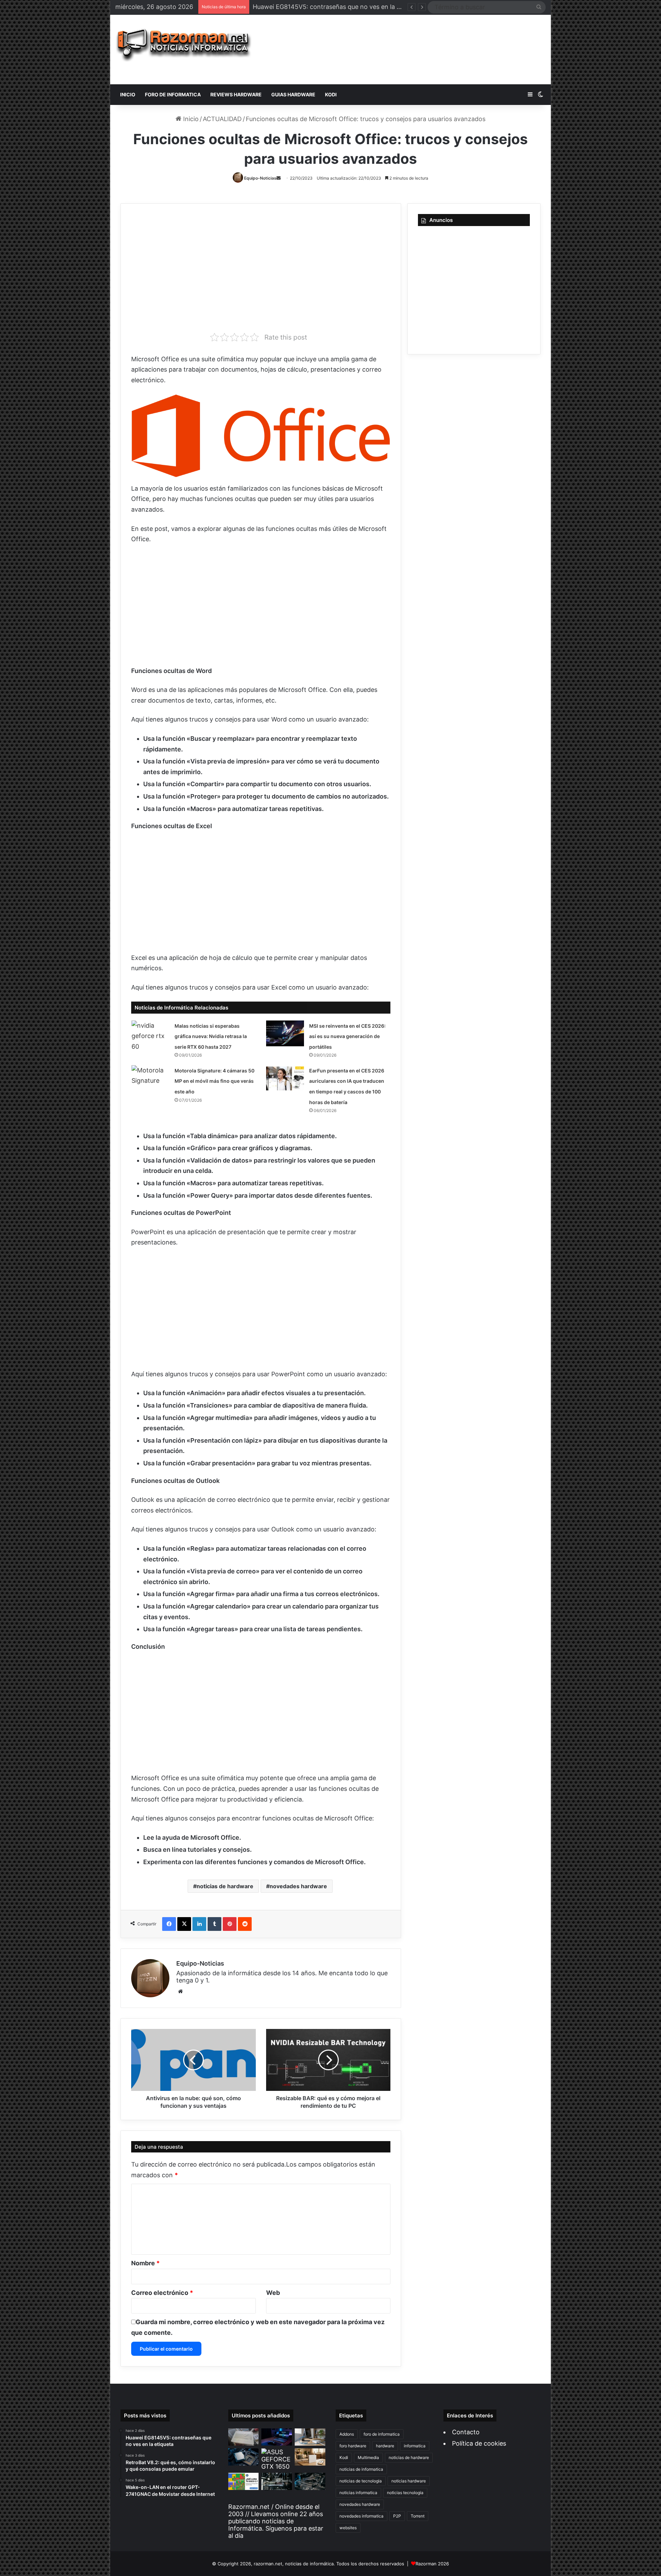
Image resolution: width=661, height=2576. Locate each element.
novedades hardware (298, 1886)
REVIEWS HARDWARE (236, 94)
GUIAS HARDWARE (293, 94)
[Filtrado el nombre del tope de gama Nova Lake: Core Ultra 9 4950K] (244, 2457)
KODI (331, 94)
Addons (347, 2434)
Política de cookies (479, 2443)
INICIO (128, 94)
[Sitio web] (180, 1991)
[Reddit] (245, 1924)
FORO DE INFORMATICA (173, 94)
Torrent (418, 2516)
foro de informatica (382, 2434)
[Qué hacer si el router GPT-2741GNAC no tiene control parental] (310, 2457)
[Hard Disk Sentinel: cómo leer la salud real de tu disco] (310, 2481)
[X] (184, 1924)
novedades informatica (361, 2516)
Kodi (344, 2457)
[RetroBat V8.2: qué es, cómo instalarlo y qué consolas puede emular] (277, 2437)
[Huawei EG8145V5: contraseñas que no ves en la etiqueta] (244, 2437)
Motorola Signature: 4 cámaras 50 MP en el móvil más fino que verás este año (214, 1081)
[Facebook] (169, 1924)
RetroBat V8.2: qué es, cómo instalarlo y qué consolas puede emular (352, 7)
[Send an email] (279, 178)
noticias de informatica (361, 2469)
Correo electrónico (162, 2293)
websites (348, 2528)
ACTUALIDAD (222, 119)
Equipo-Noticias (260, 178)
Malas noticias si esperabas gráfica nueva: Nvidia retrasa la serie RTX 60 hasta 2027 (211, 1036)
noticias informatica (358, 2493)
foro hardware (353, 2446)
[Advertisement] (404, 50)
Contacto (466, 2432)
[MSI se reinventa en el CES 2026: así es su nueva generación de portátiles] (285, 1033)
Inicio (190, 119)
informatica (415, 2446)
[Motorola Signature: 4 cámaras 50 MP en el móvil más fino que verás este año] (150, 1078)
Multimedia (368, 2457)
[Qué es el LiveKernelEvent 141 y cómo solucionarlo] (277, 2481)
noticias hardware (409, 2481)
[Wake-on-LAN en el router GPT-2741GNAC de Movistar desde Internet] (310, 2437)
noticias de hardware (225, 1886)
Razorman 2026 (432, 2564)
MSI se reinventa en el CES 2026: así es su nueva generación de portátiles (347, 1036)
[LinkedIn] (199, 1924)
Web (273, 2293)
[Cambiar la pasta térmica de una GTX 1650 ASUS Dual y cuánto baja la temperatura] (277, 2459)
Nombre (145, 2263)
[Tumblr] (214, 1924)
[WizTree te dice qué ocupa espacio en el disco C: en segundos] (244, 2481)
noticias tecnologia (405, 2493)
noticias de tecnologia (361, 2481)
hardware (385, 2446)
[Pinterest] (230, 1924)
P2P (397, 2516)
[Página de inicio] (184, 45)
